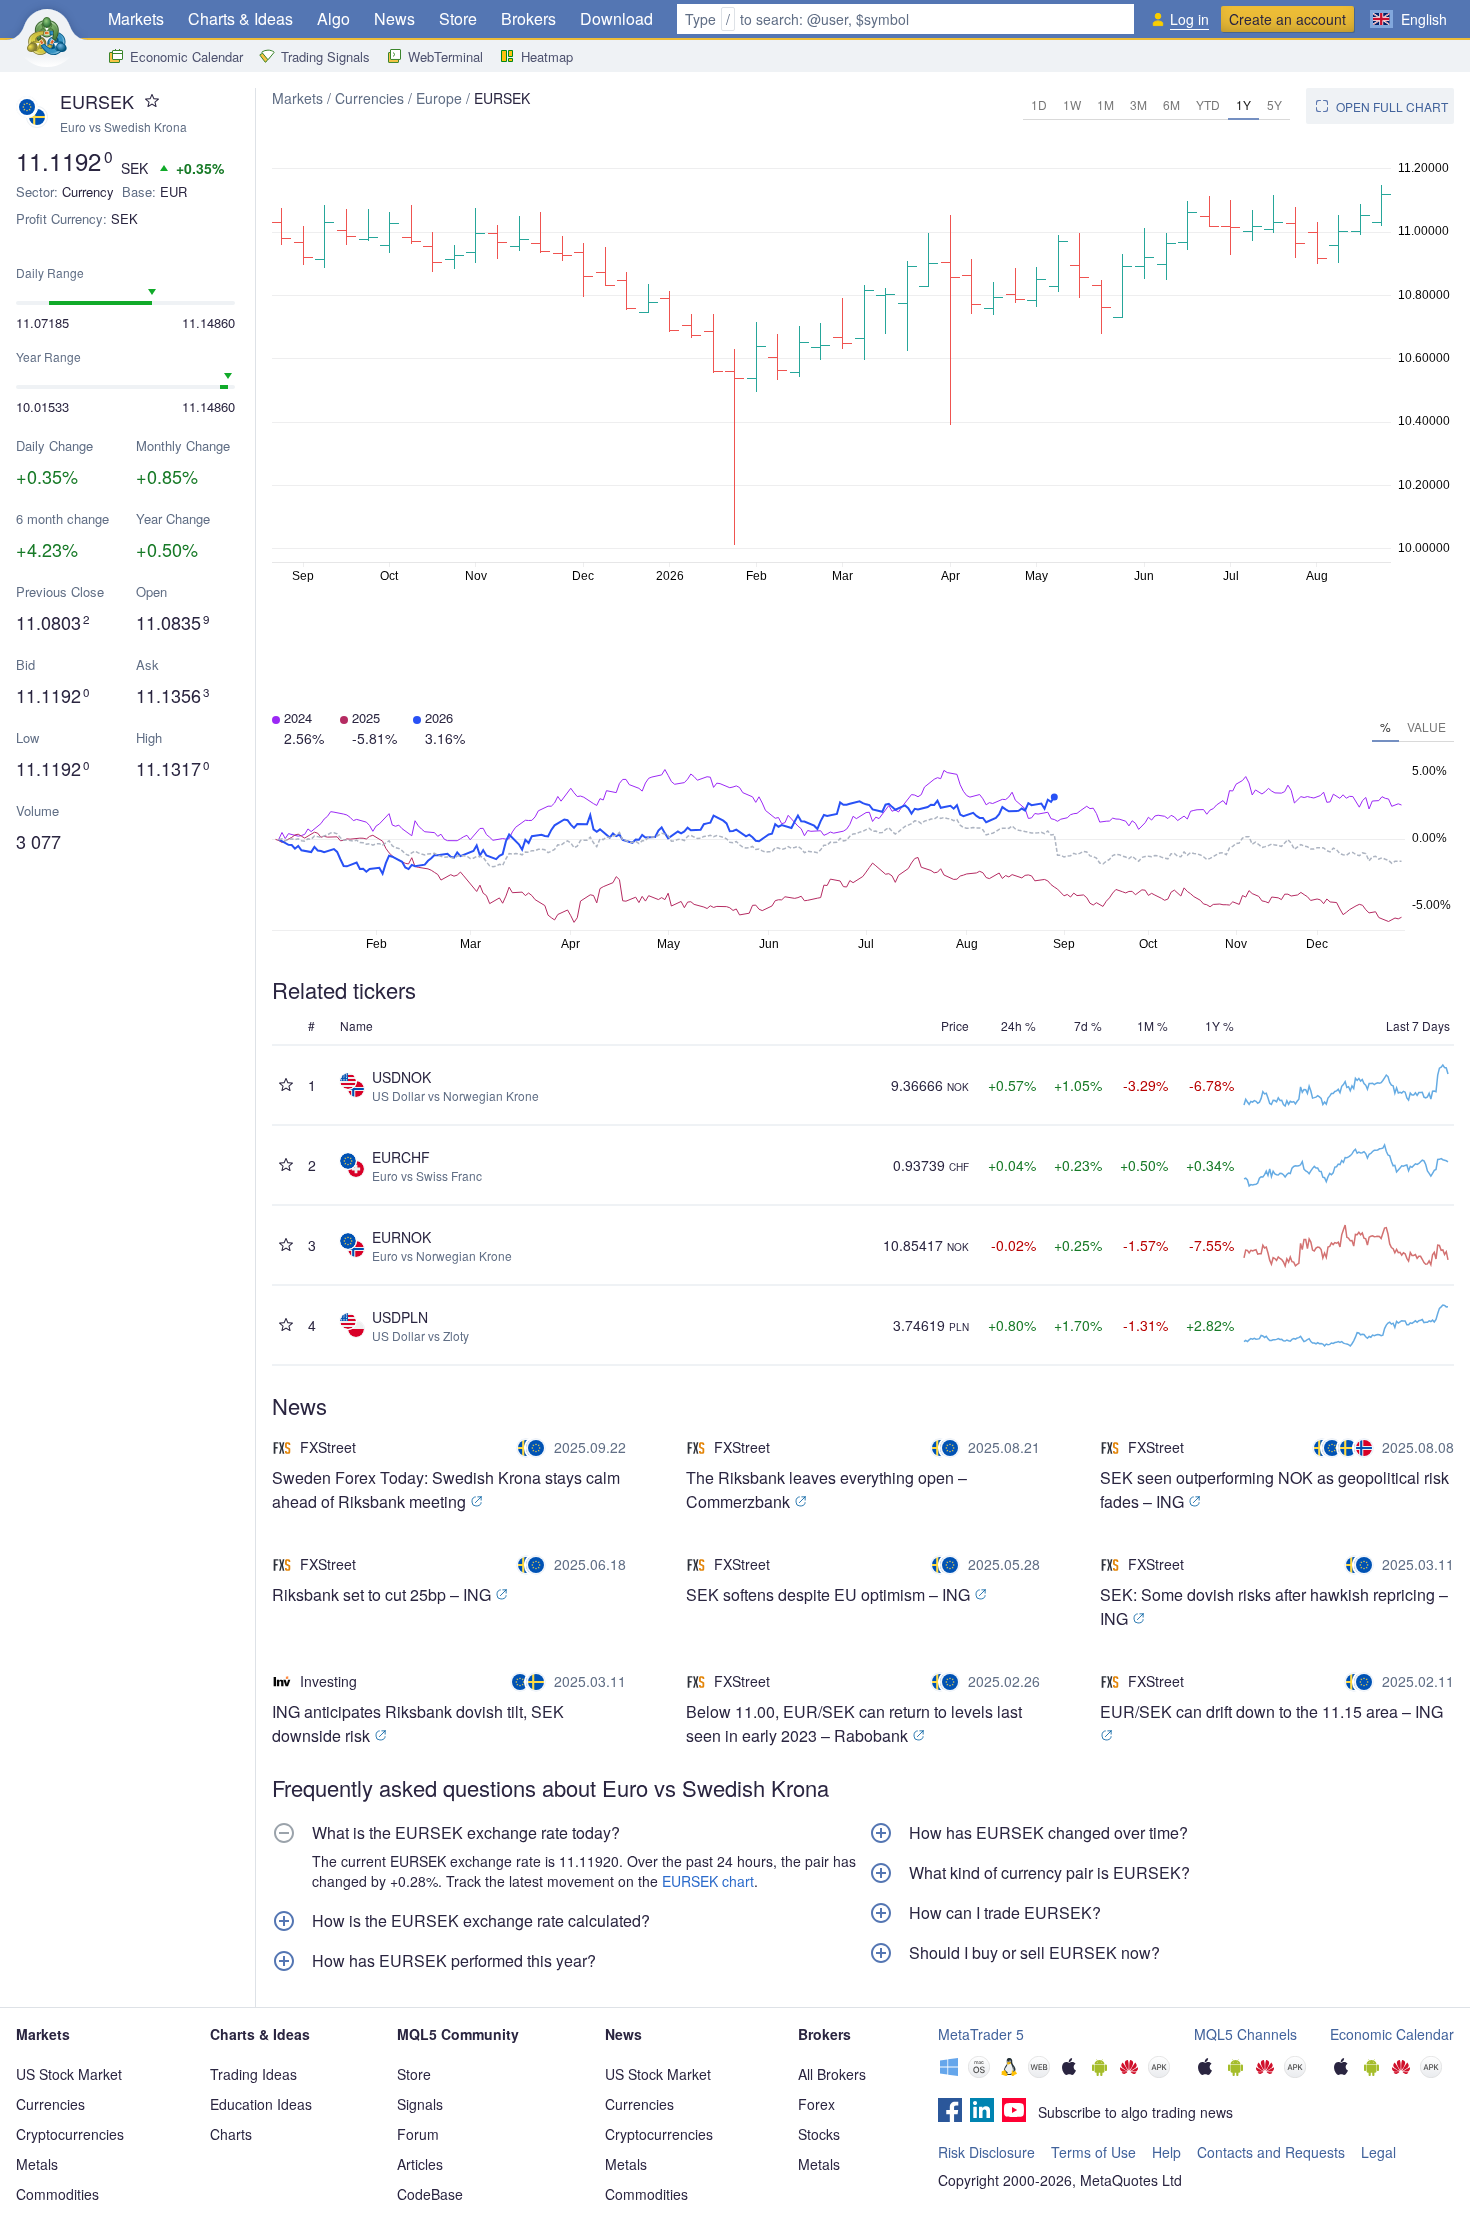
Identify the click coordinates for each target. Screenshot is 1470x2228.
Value (1426, 726)
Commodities (57, 2194)
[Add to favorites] (152, 101)
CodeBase (430, 2194)
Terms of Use (1093, 2152)
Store (458, 18)
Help (1166, 2152)
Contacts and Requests (1271, 2152)
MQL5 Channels (1245, 2034)
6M (1171, 104)
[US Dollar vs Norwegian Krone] (1366, 1448)
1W (1072, 104)
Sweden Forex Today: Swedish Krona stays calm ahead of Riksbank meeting (446, 1489)
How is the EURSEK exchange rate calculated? (481, 1921)
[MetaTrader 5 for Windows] (949, 2069)
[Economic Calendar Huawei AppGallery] (1401, 2069)
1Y (1243, 104)
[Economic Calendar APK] (1431, 2069)
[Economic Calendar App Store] (1341, 2069)
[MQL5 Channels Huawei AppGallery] (1265, 2069)
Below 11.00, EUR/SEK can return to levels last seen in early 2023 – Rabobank (854, 1723)
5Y (1274, 104)
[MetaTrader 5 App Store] (1069, 2069)
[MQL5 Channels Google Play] (1235, 2069)
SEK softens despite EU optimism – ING (830, 1594)
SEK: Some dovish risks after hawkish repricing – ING (1274, 1606)
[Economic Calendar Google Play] (1371, 2069)
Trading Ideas (253, 2074)
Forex (816, 2104)
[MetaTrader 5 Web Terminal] (1039, 2069)
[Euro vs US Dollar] (522, 1682)
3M (1138, 104)
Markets (136, 18)
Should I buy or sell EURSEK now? (1034, 1953)
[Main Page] (47, 36)
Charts (231, 2134)
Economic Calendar (186, 56)
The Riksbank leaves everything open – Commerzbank (826, 1489)
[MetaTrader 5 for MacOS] (979, 2069)
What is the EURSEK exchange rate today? (466, 1833)
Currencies (369, 98)
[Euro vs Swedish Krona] (533, 1448)
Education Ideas (261, 2104)
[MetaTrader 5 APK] (1159, 2069)
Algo (333, 18)
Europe (439, 98)
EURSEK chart (708, 1881)
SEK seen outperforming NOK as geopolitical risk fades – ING (1274, 1489)
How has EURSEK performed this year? (454, 1961)
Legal (1378, 2152)
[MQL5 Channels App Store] (1205, 2069)
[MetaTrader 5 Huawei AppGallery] (1129, 2069)
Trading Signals (325, 56)
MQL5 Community (458, 2034)
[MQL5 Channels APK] (1295, 2069)
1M (1105, 104)
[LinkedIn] (982, 2112)
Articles (420, 2164)
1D (1039, 104)
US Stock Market (69, 2074)
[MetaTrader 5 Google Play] (1099, 2069)
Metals (37, 2164)
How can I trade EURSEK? (1005, 1913)
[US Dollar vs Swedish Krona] (1350, 1448)
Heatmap (547, 56)
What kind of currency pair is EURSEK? (1049, 1873)
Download (616, 18)
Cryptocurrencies (70, 2134)
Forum (418, 2134)
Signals (420, 2104)
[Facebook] (950, 2112)
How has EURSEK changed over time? (1048, 1833)
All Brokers (832, 2074)
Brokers (528, 18)
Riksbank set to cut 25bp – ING (383, 1594)
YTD (1208, 104)
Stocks (819, 2134)
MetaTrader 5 (981, 2034)
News (394, 18)
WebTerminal (445, 56)
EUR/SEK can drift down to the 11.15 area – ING (1271, 1711)
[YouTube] (1014, 2112)
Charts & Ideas (240, 18)
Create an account (1287, 19)
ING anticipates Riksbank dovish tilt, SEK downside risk (418, 1723)
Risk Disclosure (986, 2152)
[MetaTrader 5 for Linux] (1009, 2069)
